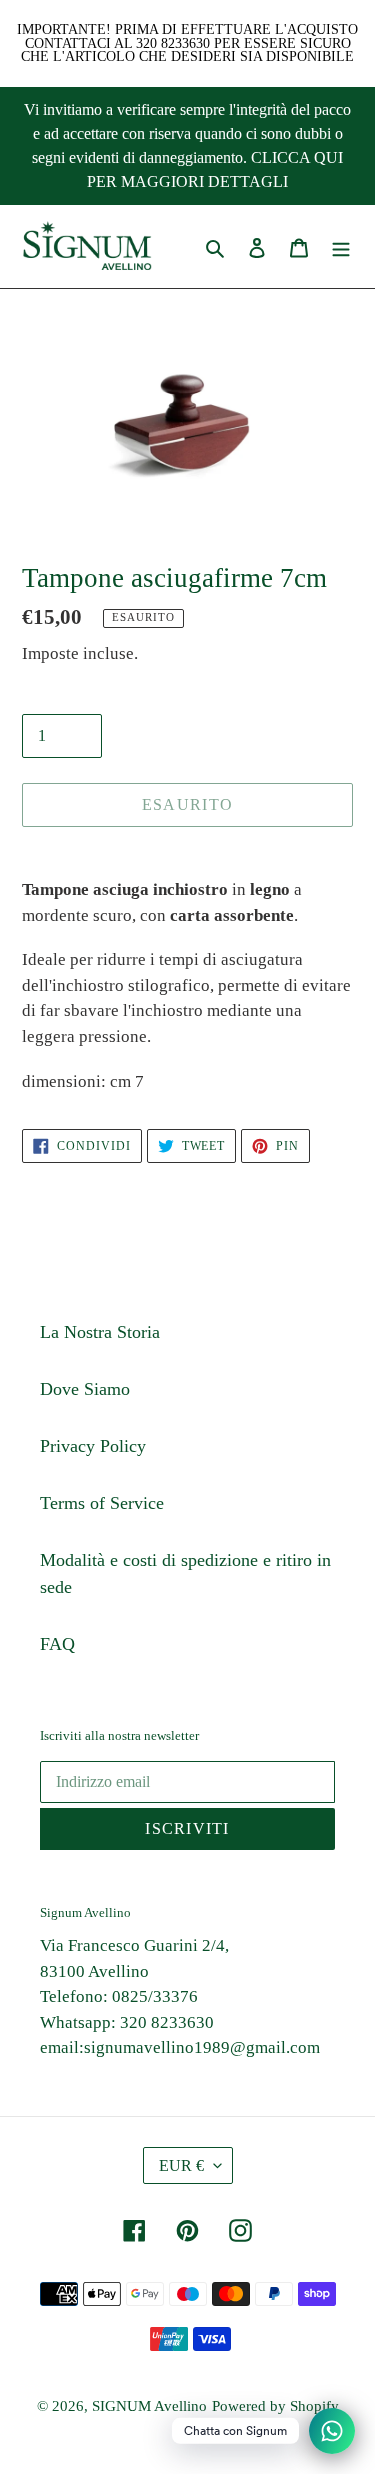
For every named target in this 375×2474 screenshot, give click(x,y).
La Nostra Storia (100, 1332)
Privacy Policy (93, 1446)
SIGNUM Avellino (149, 2406)
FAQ (57, 1644)
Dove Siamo (85, 1389)
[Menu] (341, 246)
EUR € (181, 2165)
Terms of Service (102, 1503)
